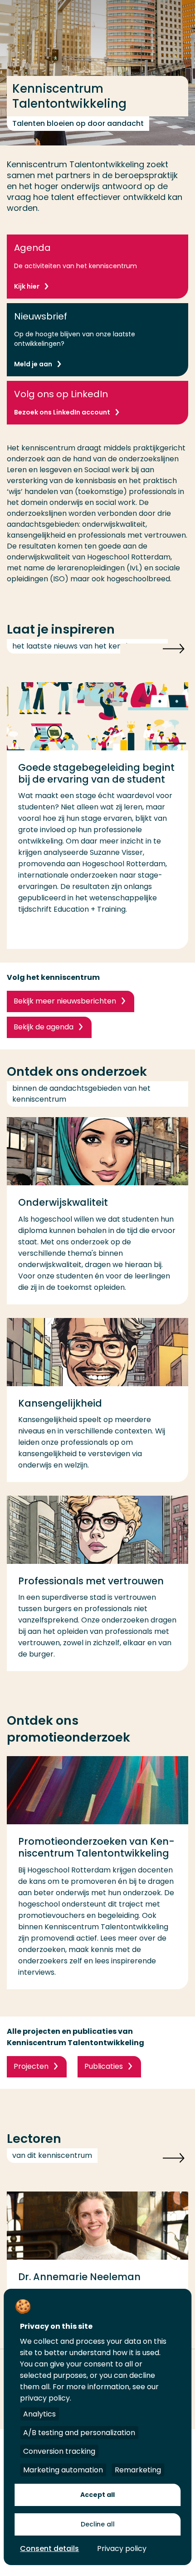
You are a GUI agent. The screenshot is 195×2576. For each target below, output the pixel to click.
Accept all (97, 2495)
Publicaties (104, 2066)
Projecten (31, 2066)
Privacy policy (122, 2549)
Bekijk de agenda (44, 1027)
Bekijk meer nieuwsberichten (65, 1001)
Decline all (98, 2524)
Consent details (49, 2549)
